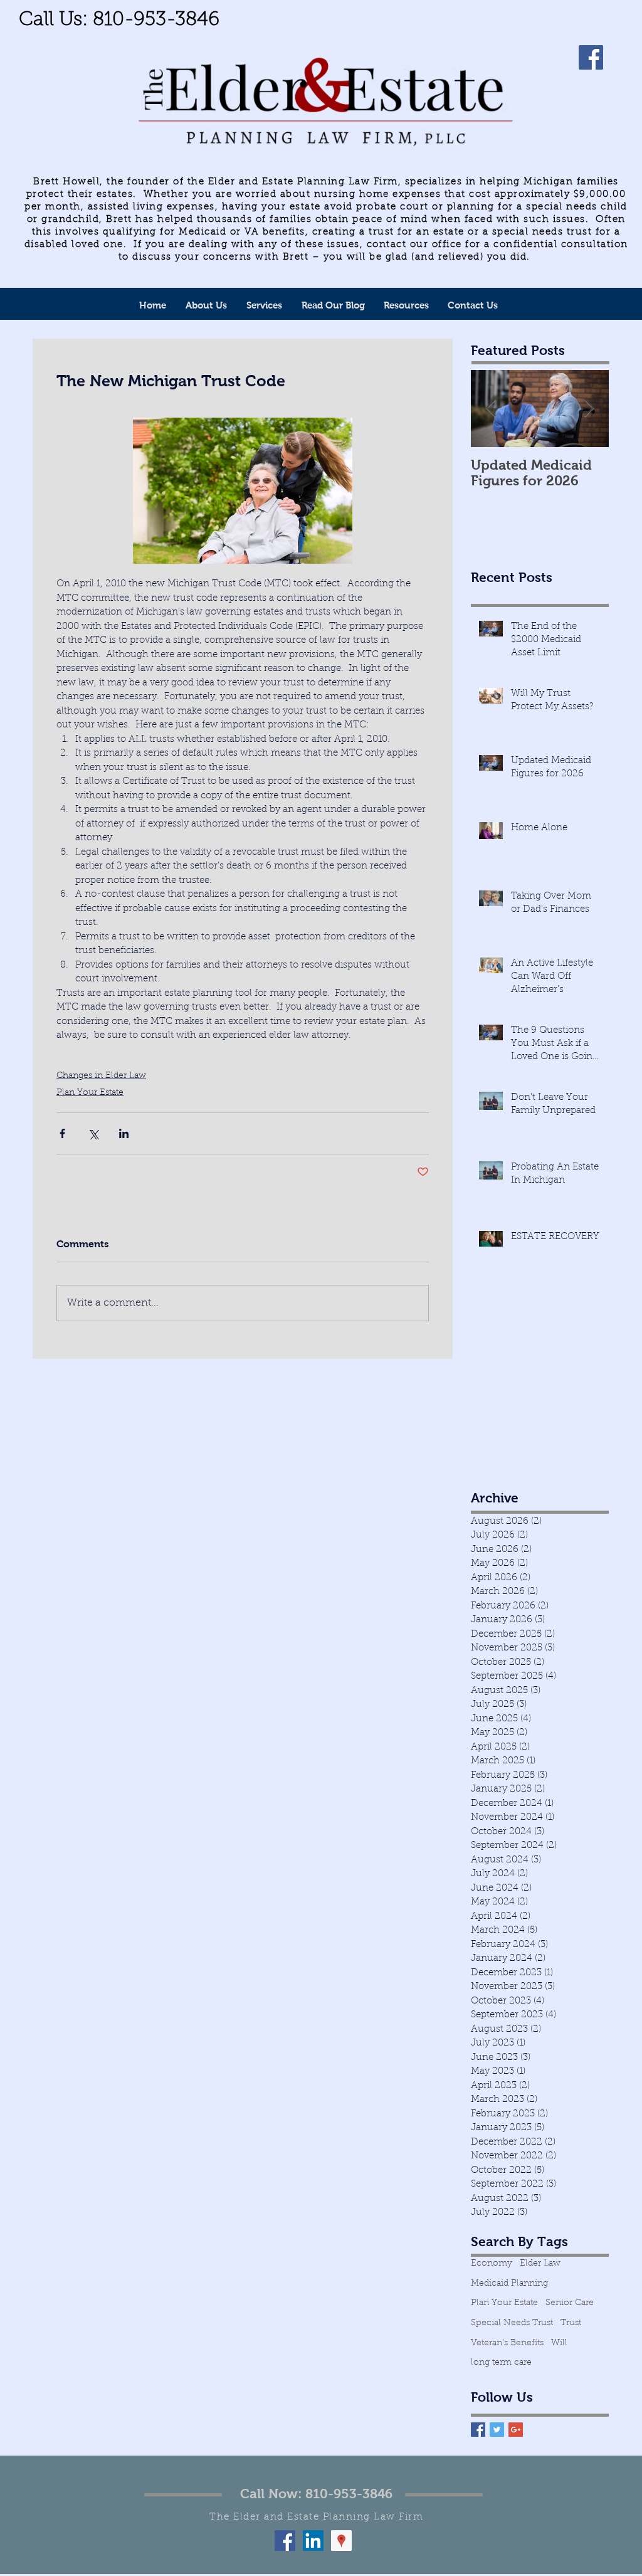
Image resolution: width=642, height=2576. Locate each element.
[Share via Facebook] (62, 1133)
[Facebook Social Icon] (285, 2541)
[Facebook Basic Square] (478, 2430)
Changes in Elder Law (101, 1076)
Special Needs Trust (512, 2323)
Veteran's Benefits (507, 2343)
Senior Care (570, 2303)
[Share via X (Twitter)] (93, 1133)
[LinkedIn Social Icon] (313, 2541)
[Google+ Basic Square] (516, 2430)
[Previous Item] (491, 409)
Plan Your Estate (90, 1093)
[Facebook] (591, 57)
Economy (492, 2264)
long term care (501, 2363)
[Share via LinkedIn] (124, 1133)
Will (559, 2343)
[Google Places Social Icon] (341, 2541)
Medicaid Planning (509, 2284)
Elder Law (540, 2264)
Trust (571, 2323)
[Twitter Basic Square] (497, 2430)
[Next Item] (589, 409)
